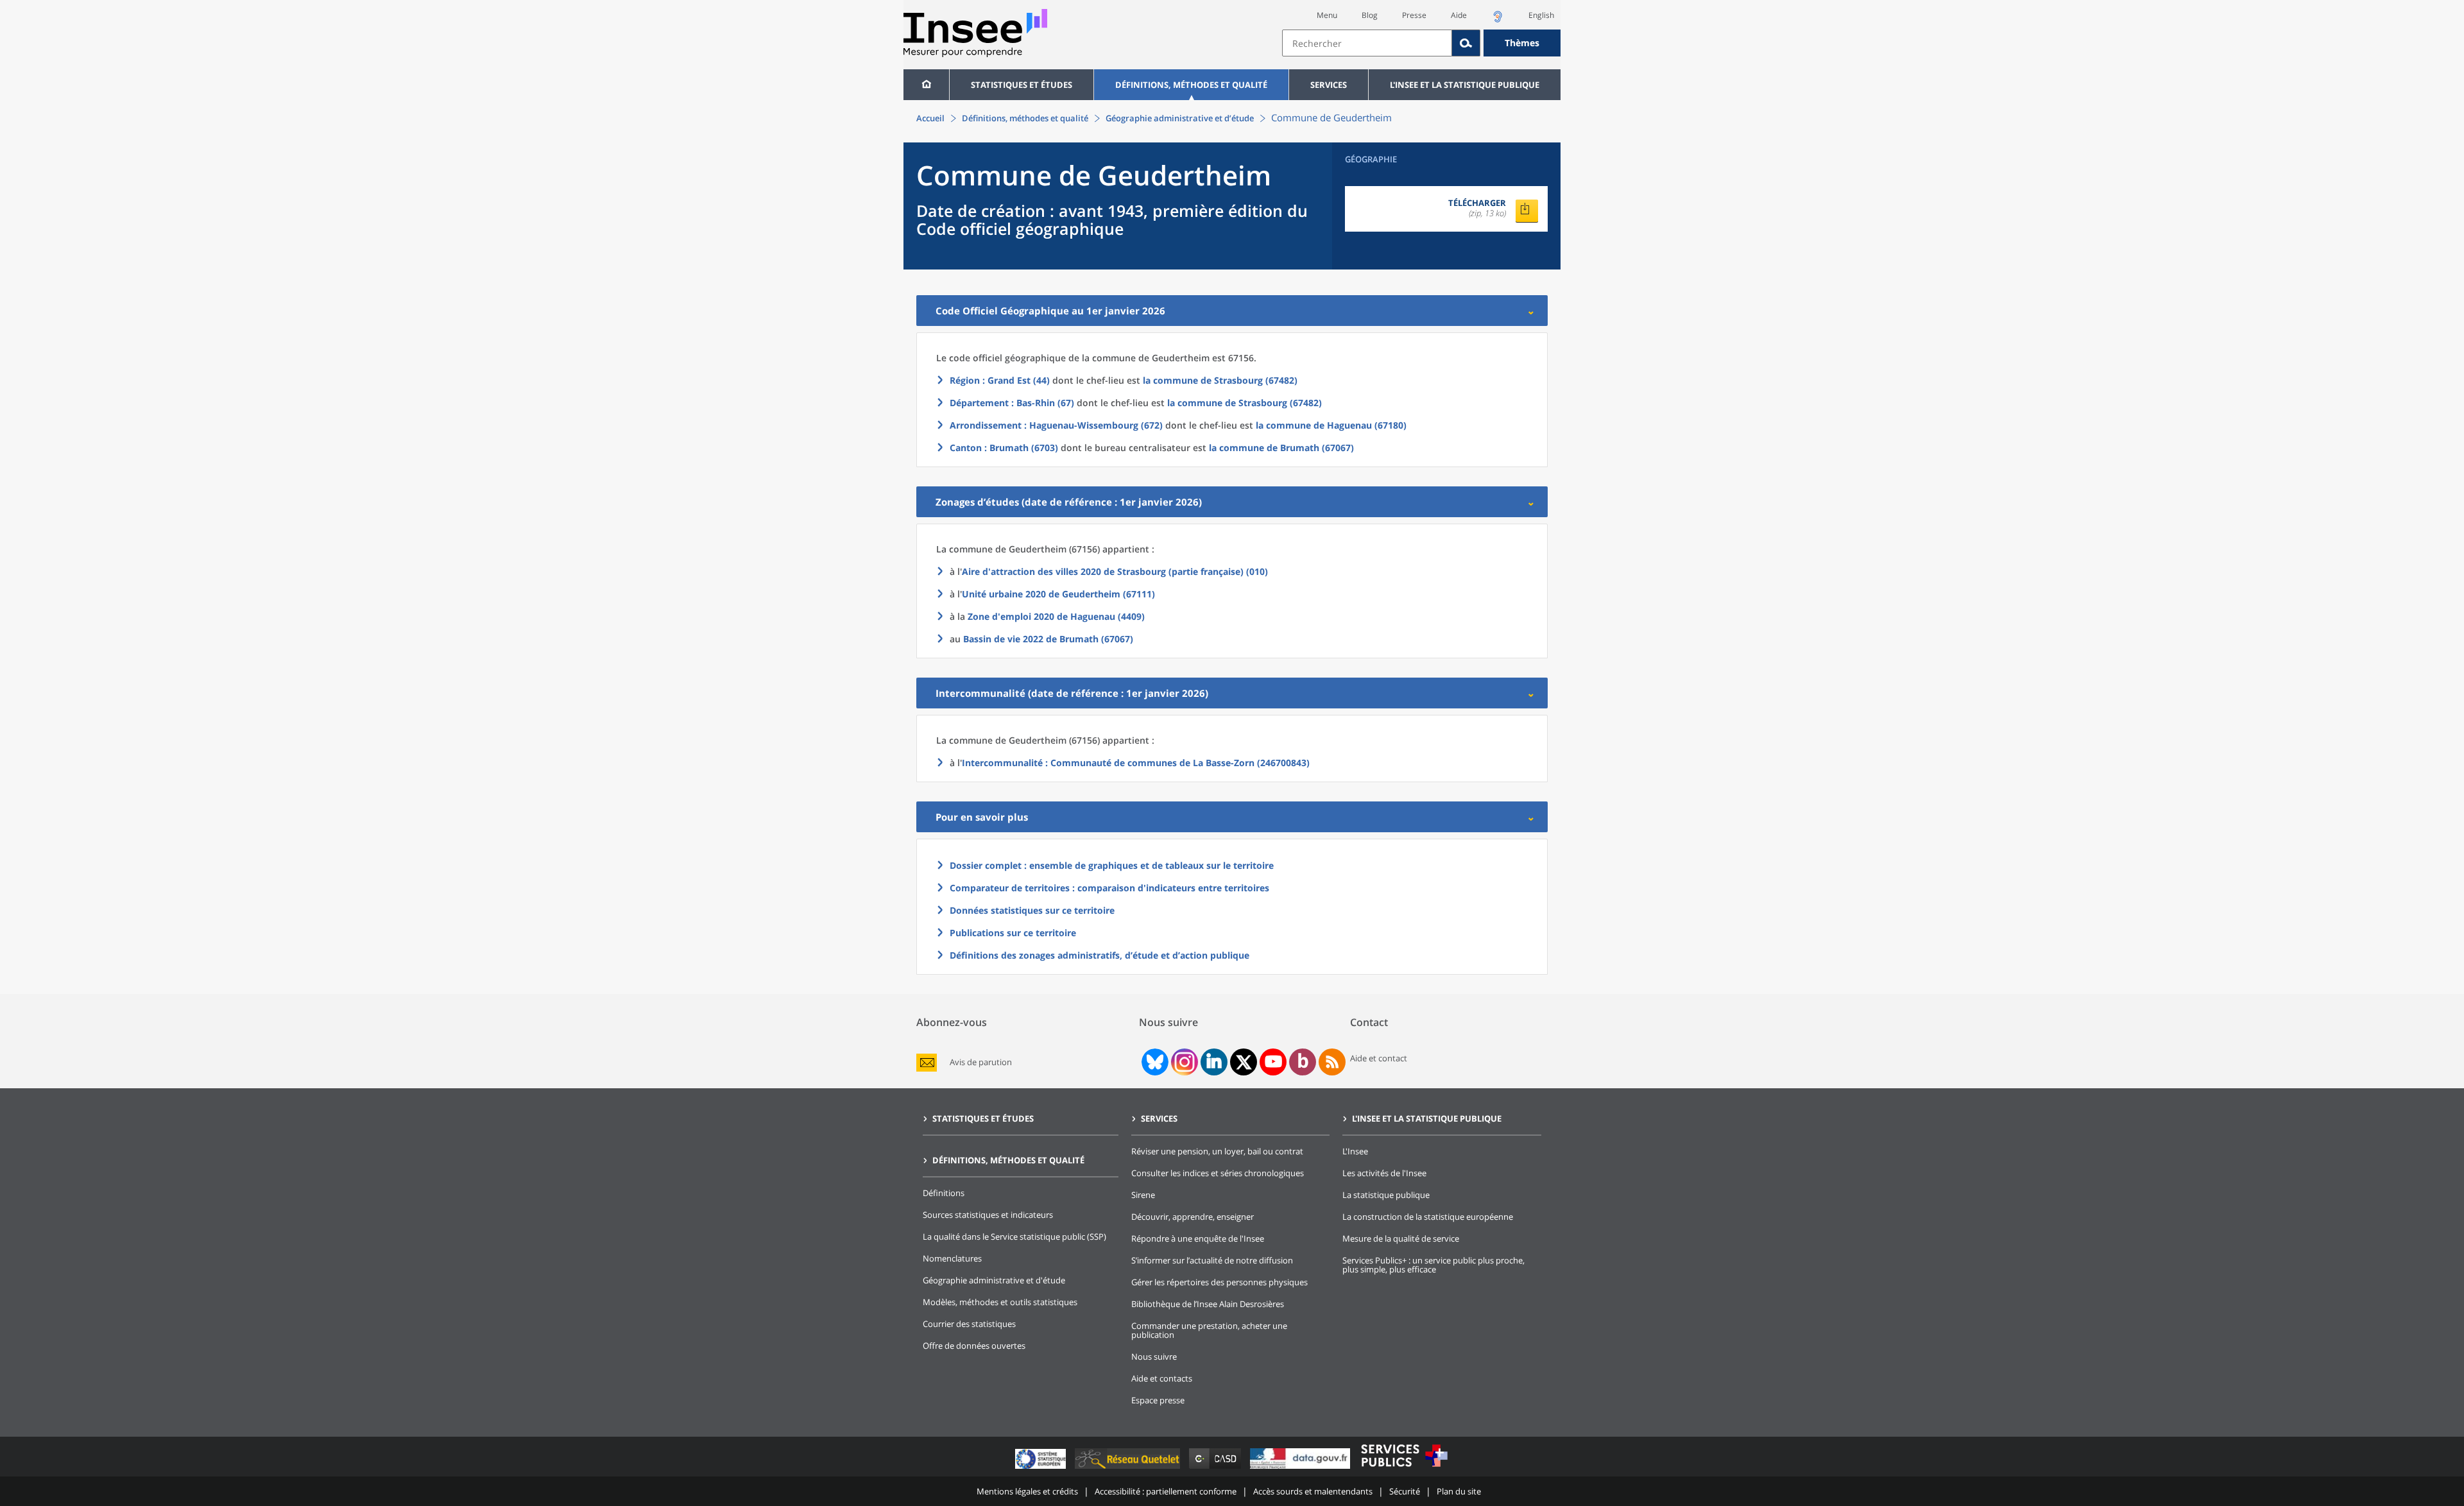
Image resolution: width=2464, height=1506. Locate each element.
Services (1329, 85)
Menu (1327, 15)
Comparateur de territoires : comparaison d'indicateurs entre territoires (1109, 888)
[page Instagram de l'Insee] (1183, 1062)
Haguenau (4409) (1056, 616)
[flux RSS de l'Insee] (1332, 1062)
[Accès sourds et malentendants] (1498, 20)
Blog (1370, 15)
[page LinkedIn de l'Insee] (1214, 1062)
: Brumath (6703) (1004, 448)
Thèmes (1522, 43)
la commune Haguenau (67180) (1331, 425)
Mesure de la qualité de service (1401, 1238)
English (1541, 15)
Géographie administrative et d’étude (1180, 118)
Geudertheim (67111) (1058, 594)
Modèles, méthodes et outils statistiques (1000, 1302)
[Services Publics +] (1404, 1468)
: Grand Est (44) (1000, 380)
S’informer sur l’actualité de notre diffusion (1212, 1260)
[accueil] (926, 85)
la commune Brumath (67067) (1281, 448)
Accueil (930, 118)
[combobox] (1421, 43)
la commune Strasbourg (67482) (1220, 380)
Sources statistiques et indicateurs (988, 1215)
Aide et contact (1379, 1058)
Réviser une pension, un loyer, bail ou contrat (1217, 1151)
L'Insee (1355, 1151)
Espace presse (1158, 1400)
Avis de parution (981, 1062)
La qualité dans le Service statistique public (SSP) (1014, 1236)
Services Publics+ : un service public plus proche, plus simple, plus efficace (1433, 1265)
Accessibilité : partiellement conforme (1166, 1491)
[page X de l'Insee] (1244, 1062)
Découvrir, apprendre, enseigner (1193, 1217)
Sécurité (1405, 1491)
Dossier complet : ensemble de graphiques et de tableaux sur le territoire (1112, 865)
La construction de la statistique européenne (1428, 1217)
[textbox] (1367, 43)
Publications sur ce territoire (1013, 933)
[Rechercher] (1466, 43)
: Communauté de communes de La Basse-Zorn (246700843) (1136, 763)
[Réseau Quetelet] (1129, 1468)
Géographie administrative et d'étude (994, 1280)
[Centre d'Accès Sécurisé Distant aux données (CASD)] (1216, 1468)
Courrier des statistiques (969, 1324)
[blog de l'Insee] (1303, 1062)
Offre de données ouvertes (974, 1346)
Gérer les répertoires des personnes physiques (1219, 1282)
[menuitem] (926, 85)
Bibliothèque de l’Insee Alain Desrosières (1208, 1304)
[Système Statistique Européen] (1042, 1468)
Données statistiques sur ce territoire (1032, 910)
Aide (1459, 15)
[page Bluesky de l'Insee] (1154, 1062)
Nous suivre (1154, 1356)
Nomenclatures (952, 1258)
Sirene (1143, 1195)
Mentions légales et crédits (1027, 1491)
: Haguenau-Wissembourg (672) (1056, 425)
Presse (1414, 15)
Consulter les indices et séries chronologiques (1218, 1173)
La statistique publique (1386, 1195)
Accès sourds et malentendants (1313, 1491)
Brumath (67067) (1048, 639)
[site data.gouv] (1301, 1468)
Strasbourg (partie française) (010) (1115, 571)
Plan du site (1459, 1491)
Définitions (944, 1193)
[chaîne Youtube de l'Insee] (1273, 1062)
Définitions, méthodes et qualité (1191, 85)
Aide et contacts (1162, 1378)
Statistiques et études (1022, 85)
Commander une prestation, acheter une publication (1209, 1330)
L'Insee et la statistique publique (1465, 85)
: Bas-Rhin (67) (1012, 403)
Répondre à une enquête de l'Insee (1198, 1238)
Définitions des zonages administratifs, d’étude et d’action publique (1099, 955)
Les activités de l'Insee (1384, 1173)
